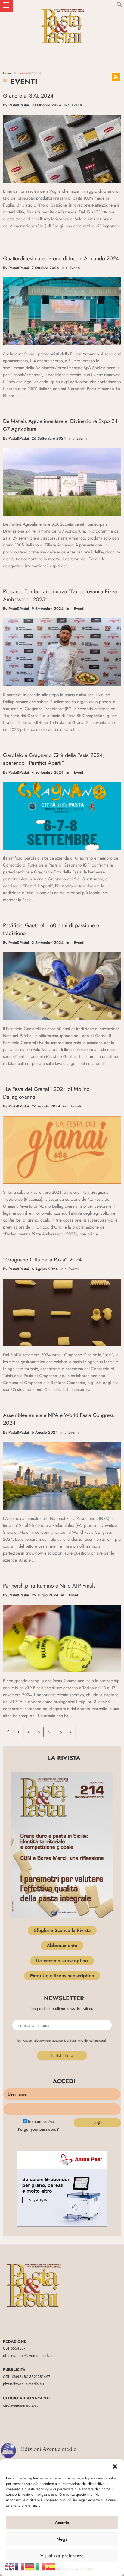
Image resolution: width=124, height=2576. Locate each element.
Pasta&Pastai (19, 105)
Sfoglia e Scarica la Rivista (62, 1930)
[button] (115, 2466)
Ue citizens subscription (62, 1961)
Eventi (77, 105)
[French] (20, 2566)
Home (7, 73)
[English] (10, 2566)
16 (60, 1732)
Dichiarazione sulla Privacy (73, 2568)
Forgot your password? (39, 2129)
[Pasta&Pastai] (62, 6)
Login (97, 2123)
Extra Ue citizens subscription (62, 1976)
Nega (62, 2539)
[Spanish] (51, 2566)
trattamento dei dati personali (88, 2041)
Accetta (62, 2523)
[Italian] (40, 2566)
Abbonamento (62, 1945)
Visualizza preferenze (62, 2556)
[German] (30, 2566)
